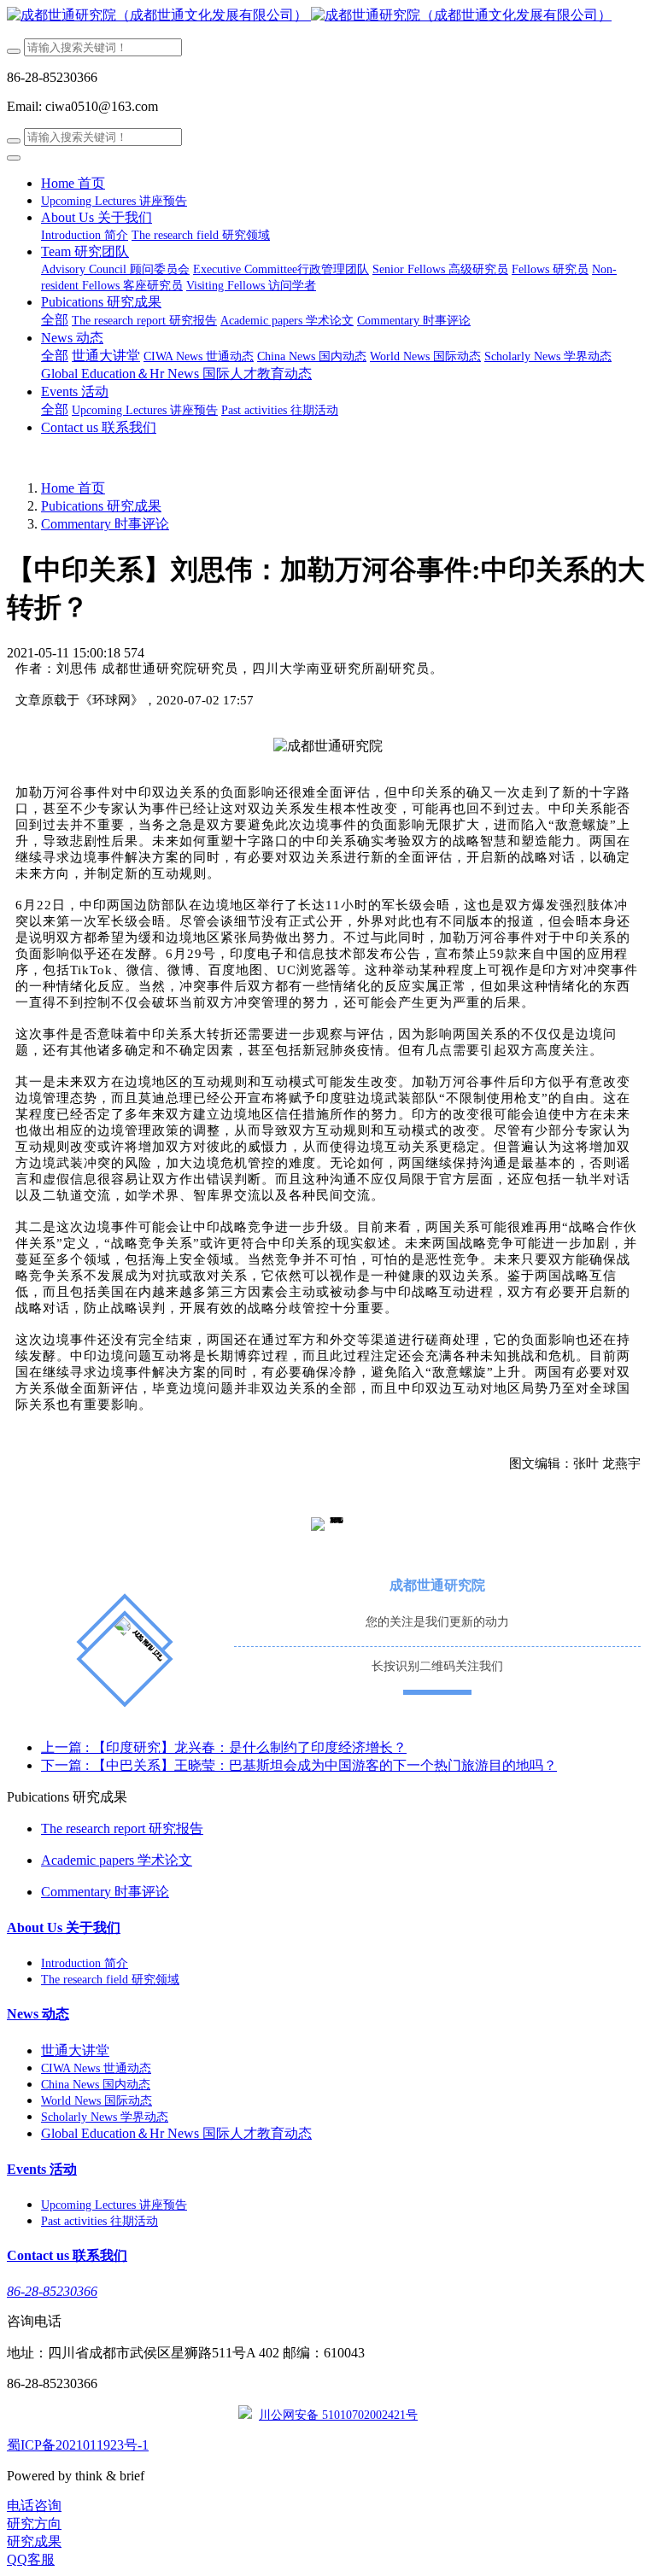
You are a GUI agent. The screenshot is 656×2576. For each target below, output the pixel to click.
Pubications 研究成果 (101, 506)
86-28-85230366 (52, 2291)
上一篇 (224, 1747)
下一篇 (299, 1765)
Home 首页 (73, 183)
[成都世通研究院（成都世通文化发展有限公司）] (328, 16)
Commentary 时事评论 (105, 524)
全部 (55, 320)
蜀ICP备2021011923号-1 (78, 2445)
